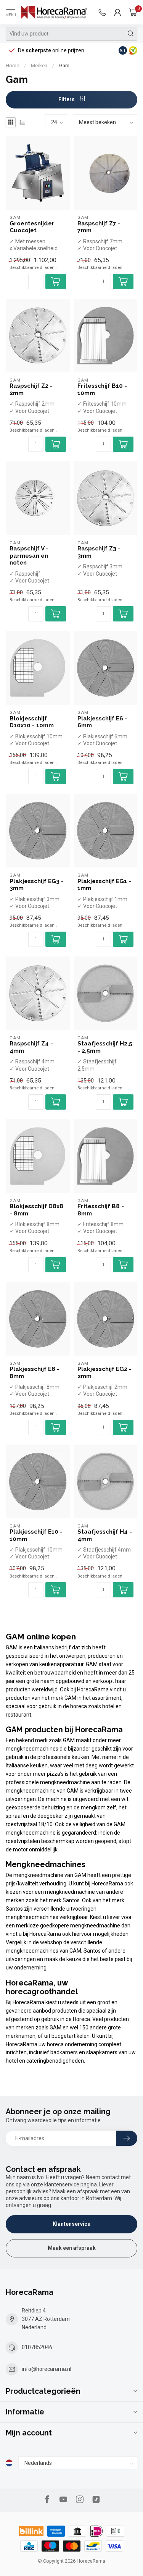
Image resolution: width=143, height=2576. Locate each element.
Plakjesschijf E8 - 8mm (35, 1372)
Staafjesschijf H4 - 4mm (105, 1535)
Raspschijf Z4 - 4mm (31, 1047)
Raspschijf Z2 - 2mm (31, 389)
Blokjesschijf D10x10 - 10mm (32, 722)
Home (12, 66)
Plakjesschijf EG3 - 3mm (37, 885)
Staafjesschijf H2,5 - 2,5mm (105, 1047)
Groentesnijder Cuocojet (32, 227)
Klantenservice (71, 2224)
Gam (64, 66)
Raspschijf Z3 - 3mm (99, 552)
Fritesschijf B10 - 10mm (102, 389)
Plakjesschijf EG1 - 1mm (104, 885)
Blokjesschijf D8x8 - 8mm (36, 1210)
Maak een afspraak (72, 2248)
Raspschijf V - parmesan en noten (29, 556)
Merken (39, 66)
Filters (67, 99)
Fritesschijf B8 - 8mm (101, 1210)
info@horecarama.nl (47, 2369)
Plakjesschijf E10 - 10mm (36, 1535)
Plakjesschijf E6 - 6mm (102, 722)
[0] (133, 12)
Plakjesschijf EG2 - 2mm (104, 1372)
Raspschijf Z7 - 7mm (99, 227)
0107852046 (37, 2347)
